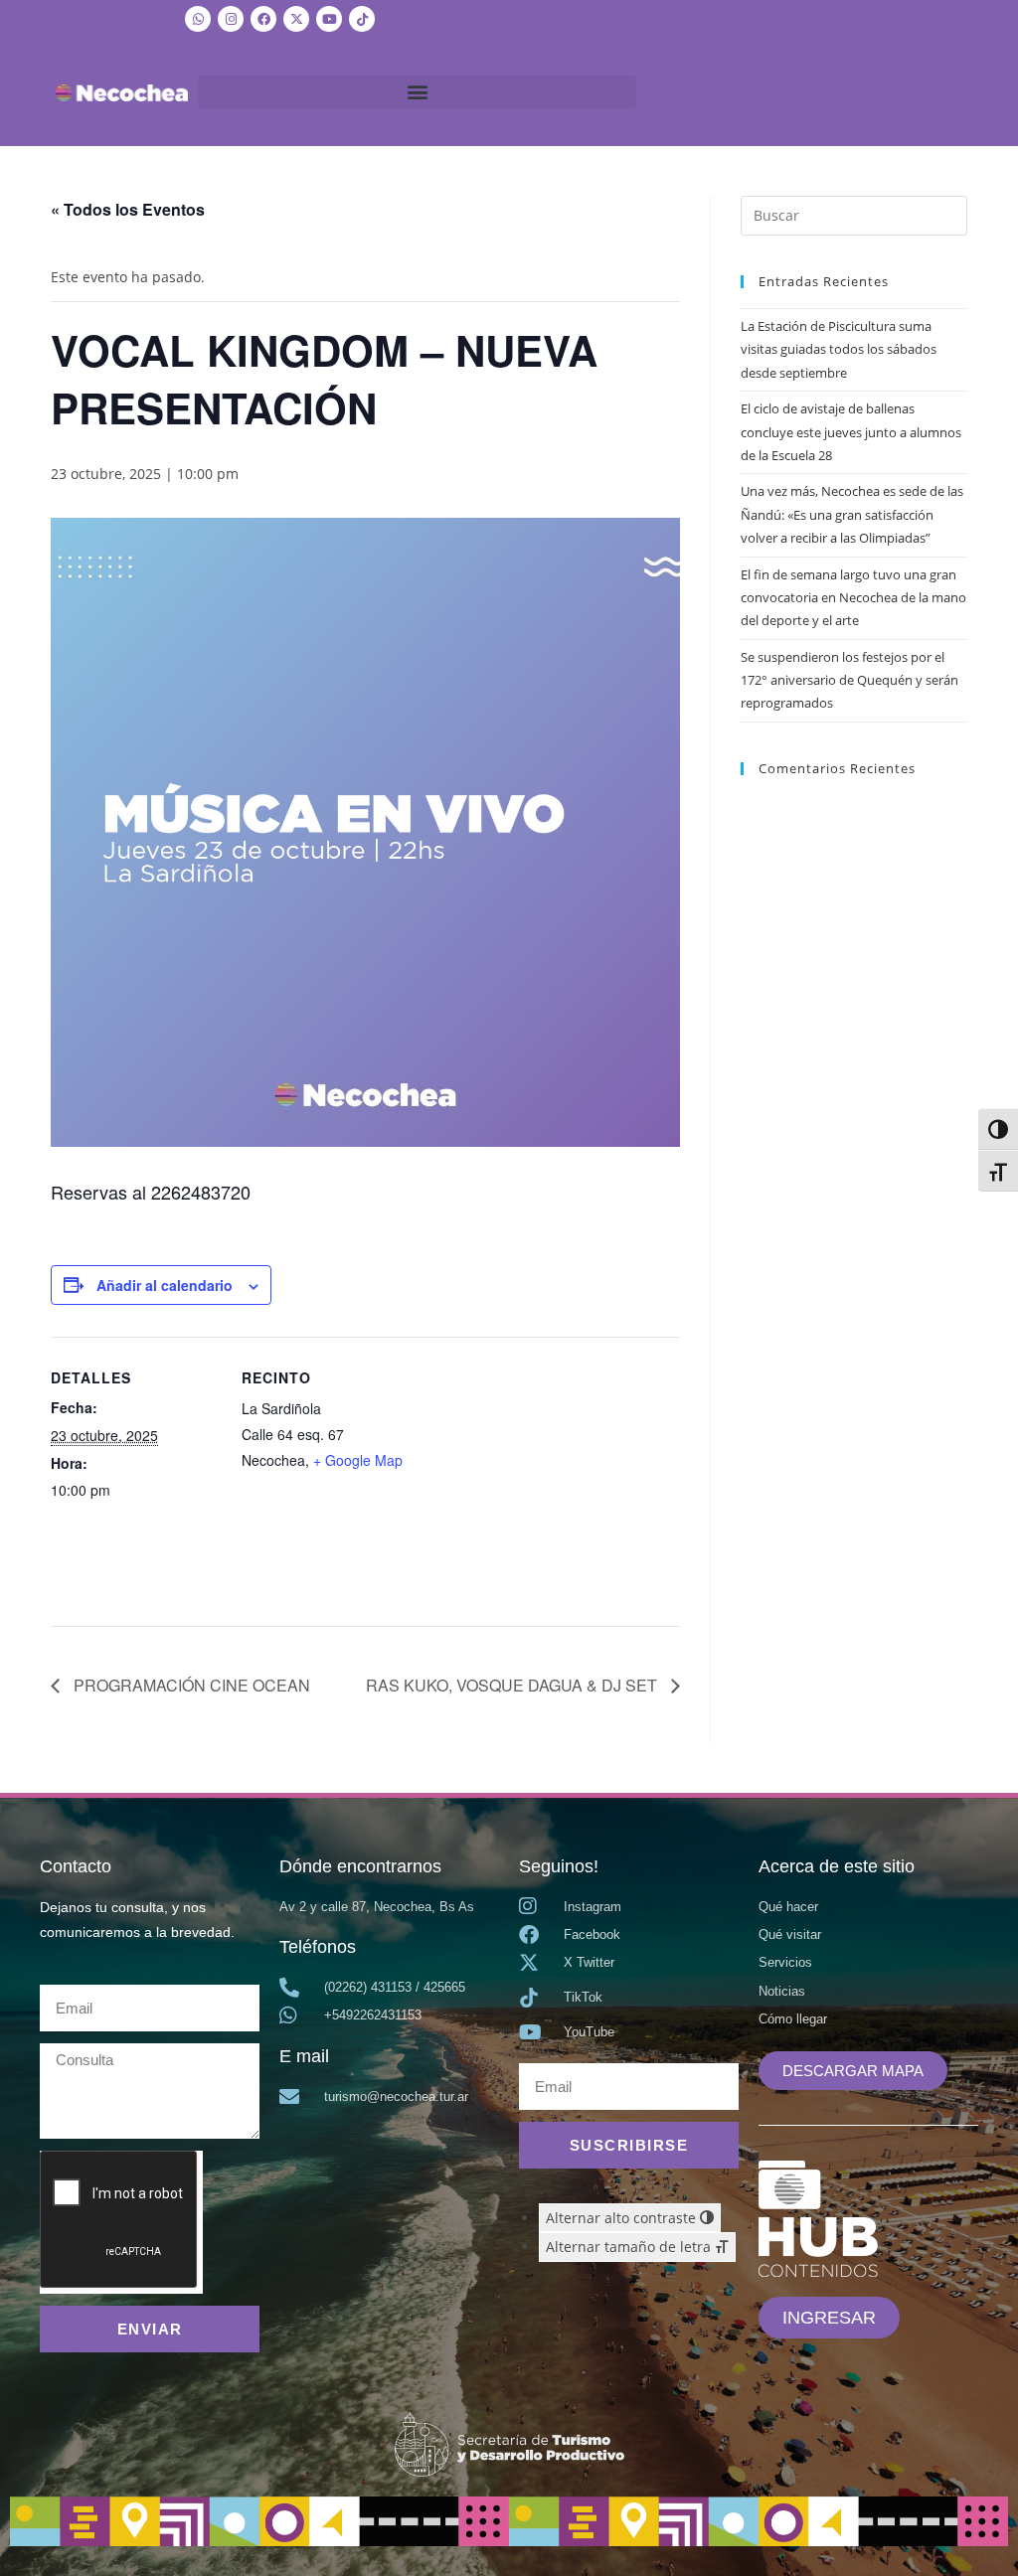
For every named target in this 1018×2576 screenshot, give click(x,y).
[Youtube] (329, 19)
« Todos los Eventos (128, 209)
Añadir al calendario (165, 1285)
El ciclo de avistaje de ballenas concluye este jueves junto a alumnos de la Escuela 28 (851, 432)
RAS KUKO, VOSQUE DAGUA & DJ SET (513, 1685)
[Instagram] (231, 19)
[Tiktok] (362, 19)
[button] (417, 92)
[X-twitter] (296, 19)
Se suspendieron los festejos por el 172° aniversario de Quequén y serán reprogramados (849, 680)
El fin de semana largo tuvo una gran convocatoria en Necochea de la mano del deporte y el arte (853, 598)
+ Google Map (358, 1460)
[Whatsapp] (198, 19)
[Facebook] (263, 19)
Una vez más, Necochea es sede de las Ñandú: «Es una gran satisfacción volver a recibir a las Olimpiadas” (852, 514)
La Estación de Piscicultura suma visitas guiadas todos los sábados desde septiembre (839, 349)
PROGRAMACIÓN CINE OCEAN (190, 1685)
